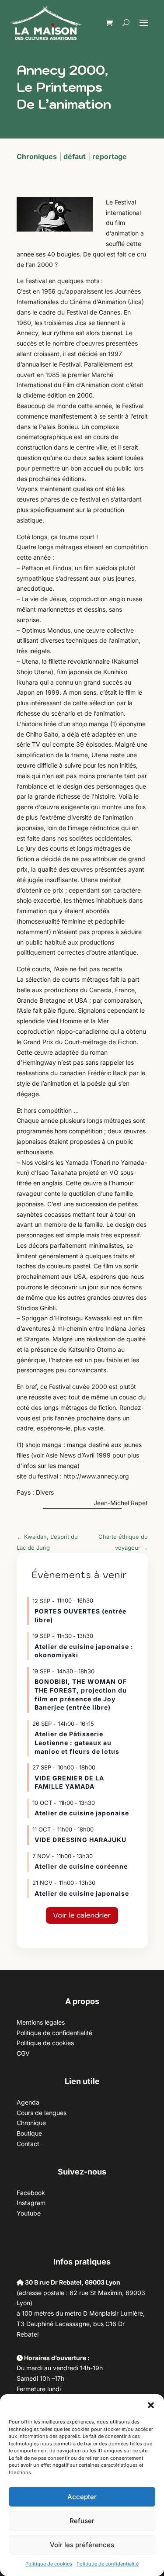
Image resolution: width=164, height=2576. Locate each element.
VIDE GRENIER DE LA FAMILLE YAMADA (69, 1782)
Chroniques (37, 156)
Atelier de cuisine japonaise (83, 1813)
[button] (151, 2405)
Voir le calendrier (82, 1915)
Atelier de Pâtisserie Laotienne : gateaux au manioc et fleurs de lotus (77, 1742)
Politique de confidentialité (108, 2564)
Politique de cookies (49, 2564)
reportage (110, 156)
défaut (75, 156)
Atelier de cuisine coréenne (81, 1866)
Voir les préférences (82, 2545)
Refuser (82, 2521)
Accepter (82, 2497)
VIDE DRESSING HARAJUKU (80, 1840)
